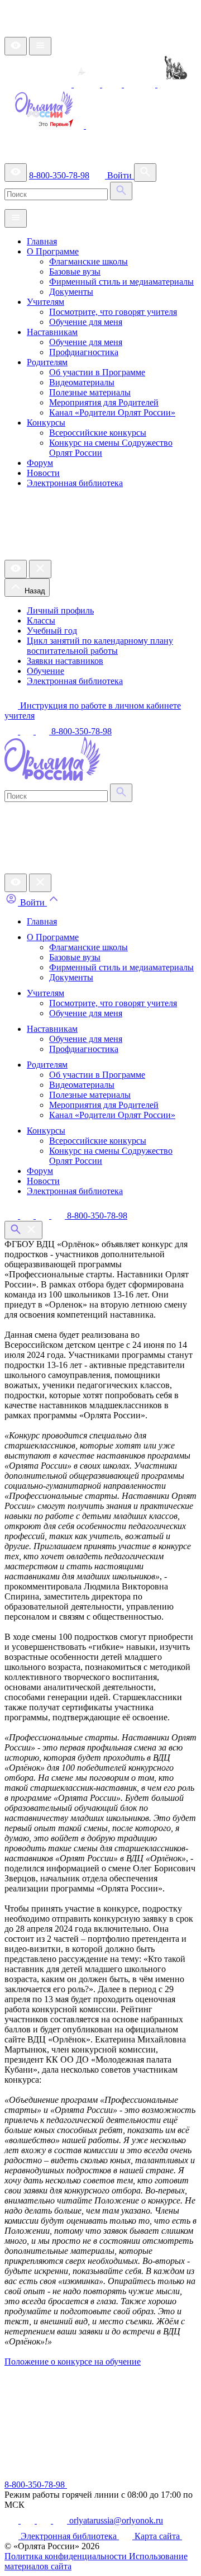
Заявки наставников (65, 661)
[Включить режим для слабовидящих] (16, 883)
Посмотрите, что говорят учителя (113, 312)
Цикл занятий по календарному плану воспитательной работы (100, 646)
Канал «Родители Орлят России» (112, 412)
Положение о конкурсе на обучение (73, 2362)
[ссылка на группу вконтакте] (12, 731)
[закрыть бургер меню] (40, 569)
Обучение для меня (86, 322)
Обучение (46, 671)
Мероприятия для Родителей (104, 402)
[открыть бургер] (40, 46)
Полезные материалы (90, 392)
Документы (71, 292)
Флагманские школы (88, 261)
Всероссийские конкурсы (98, 433)
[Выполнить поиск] (121, 191)
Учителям (46, 302)
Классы (41, 621)
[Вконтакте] (12, 1216)
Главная (42, 241)
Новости (43, 473)
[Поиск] (145, 173)
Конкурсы (46, 423)
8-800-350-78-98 (59, 175)
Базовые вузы (75, 272)
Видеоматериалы (82, 382)
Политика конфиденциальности (67, 2556)
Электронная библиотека (75, 483)
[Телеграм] (28, 1216)
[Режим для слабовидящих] (16, 46)
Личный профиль (60, 610)
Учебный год (52, 631)
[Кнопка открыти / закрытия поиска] (23, 1230)
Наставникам (52, 332)
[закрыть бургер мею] (40, 883)
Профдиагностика (84, 352)
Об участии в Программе (97, 372)
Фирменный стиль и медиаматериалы (121, 282)
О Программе (53, 251)
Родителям (47, 362)
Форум (40, 463)
